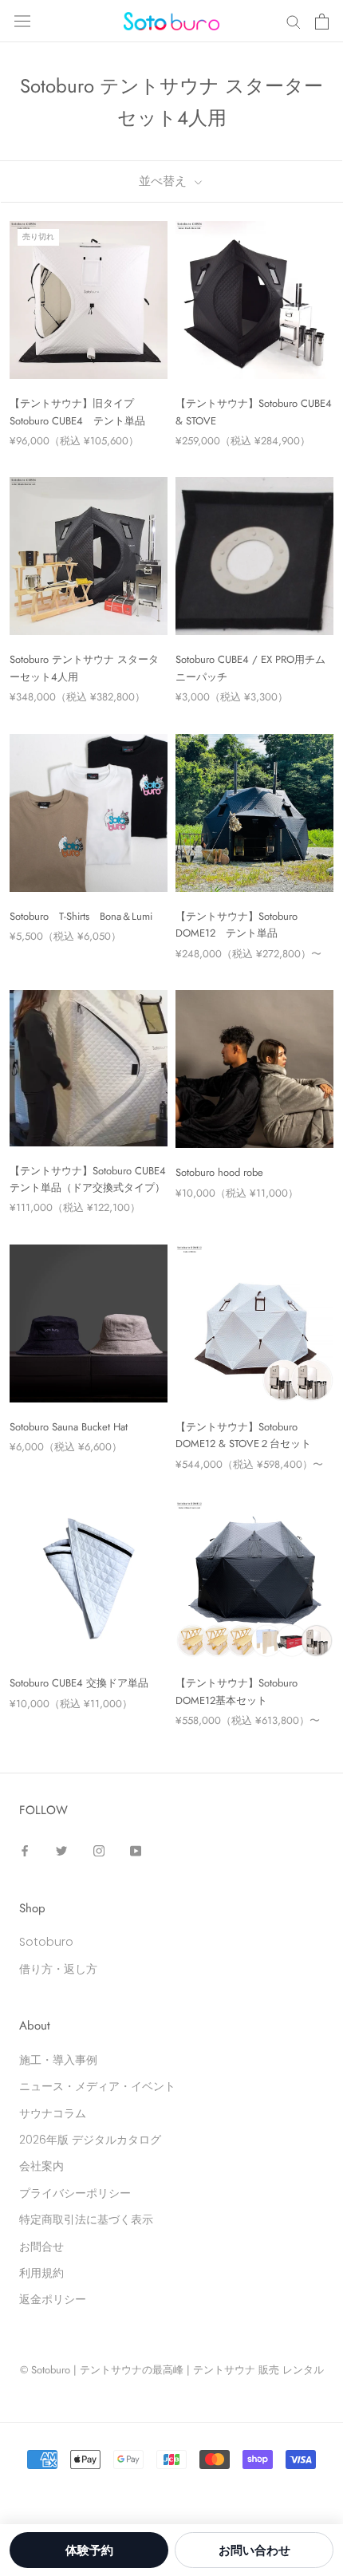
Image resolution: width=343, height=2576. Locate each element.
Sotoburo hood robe (219, 1172)
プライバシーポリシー (75, 2193)
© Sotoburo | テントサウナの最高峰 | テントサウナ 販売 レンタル (172, 2370)
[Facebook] (25, 1851)
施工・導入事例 (58, 2060)
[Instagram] (99, 1851)
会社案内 (41, 2166)
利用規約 (41, 2273)
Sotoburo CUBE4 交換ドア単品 (79, 1683)
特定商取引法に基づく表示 (86, 2219)
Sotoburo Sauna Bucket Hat (69, 1427)
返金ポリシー (53, 2299)
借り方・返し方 (58, 1969)
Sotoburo (46, 1942)
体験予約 (89, 2550)
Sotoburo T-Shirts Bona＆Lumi (81, 916)
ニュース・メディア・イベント (97, 2086)
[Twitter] (61, 1851)
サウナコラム (53, 2113)
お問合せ (41, 2247)
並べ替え (165, 181)
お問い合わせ (254, 2550)
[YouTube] (136, 1851)
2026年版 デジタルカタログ (90, 2140)
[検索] (294, 21)
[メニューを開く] (22, 22)
